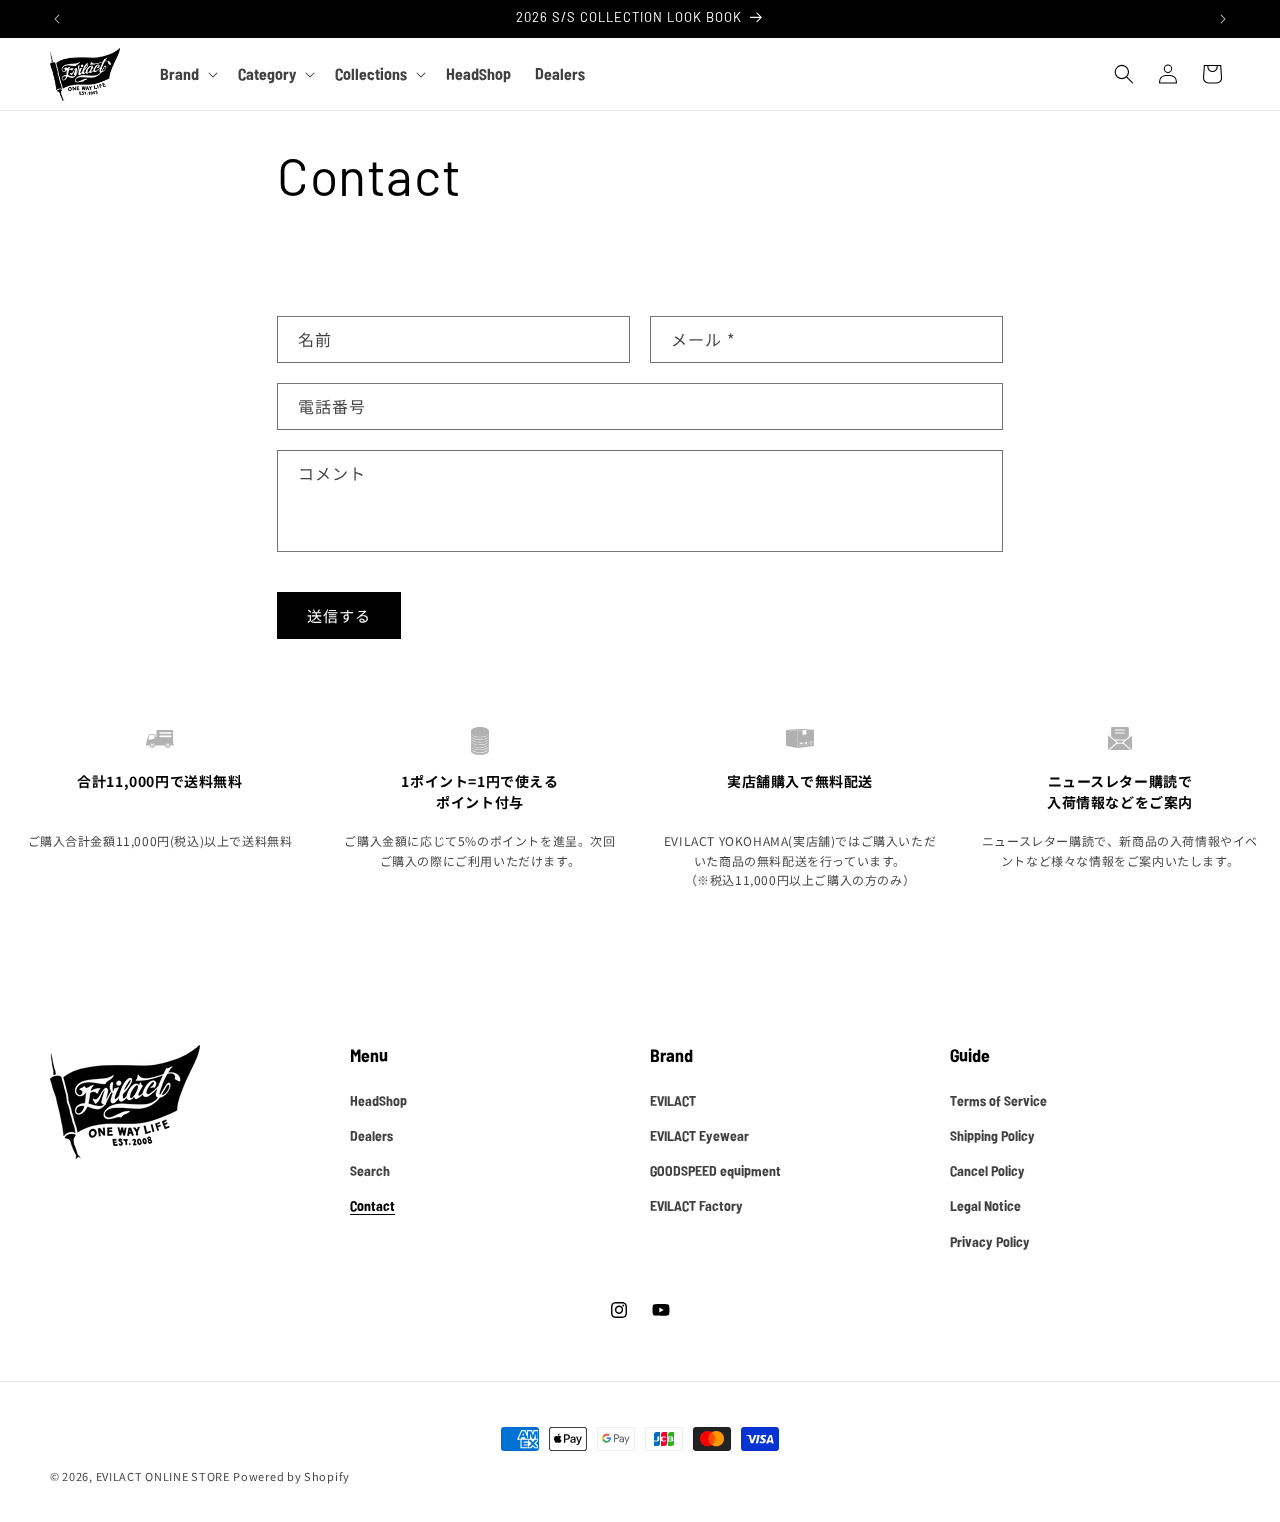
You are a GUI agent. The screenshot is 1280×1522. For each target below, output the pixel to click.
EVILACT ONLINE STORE (163, 1476)
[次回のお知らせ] (1223, 19)
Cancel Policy (987, 1170)
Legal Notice (985, 1205)
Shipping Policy (992, 1135)
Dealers (371, 1135)
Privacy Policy (990, 1241)
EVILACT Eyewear (699, 1135)
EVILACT (673, 1100)
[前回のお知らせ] (57, 19)
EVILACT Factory (696, 1205)
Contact (372, 1205)
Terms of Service (998, 1100)
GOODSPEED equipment (715, 1170)
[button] (187, 74)
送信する (339, 615)
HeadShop (378, 1100)
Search (370, 1170)
